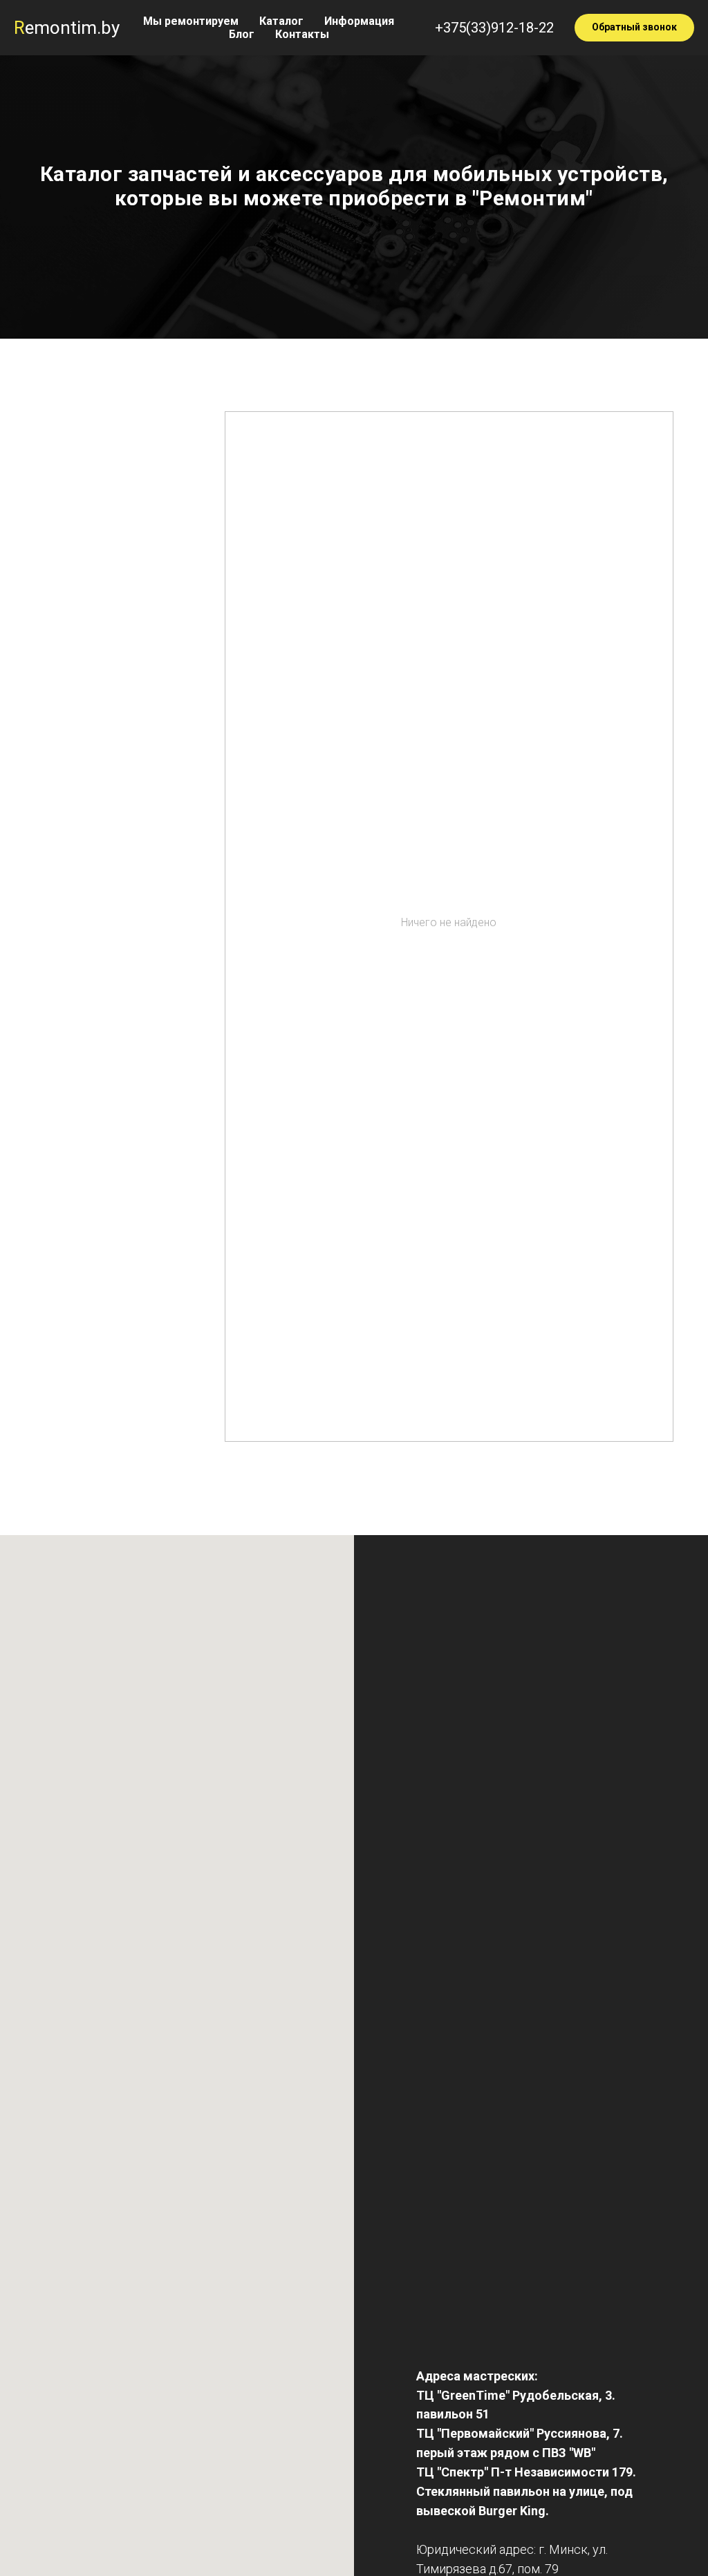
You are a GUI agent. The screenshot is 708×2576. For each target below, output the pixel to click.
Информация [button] (359, 21)
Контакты (302, 34)
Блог (242, 34)
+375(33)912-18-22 (494, 28)
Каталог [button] (281, 21)
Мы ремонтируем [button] (191, 21)
